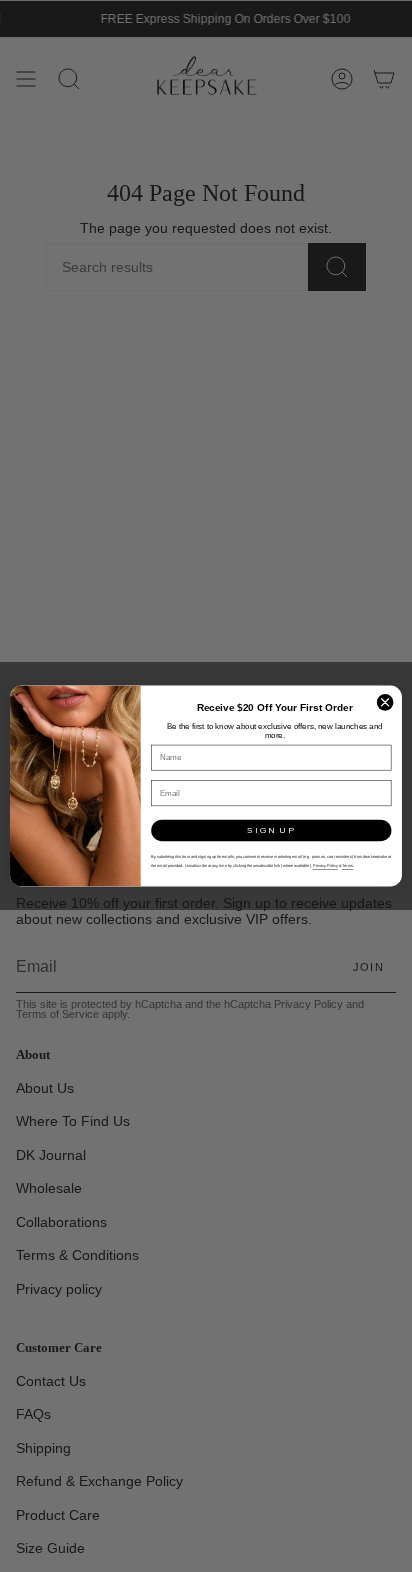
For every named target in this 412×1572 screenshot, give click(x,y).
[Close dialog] (385, 703)
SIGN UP (271, 830)
